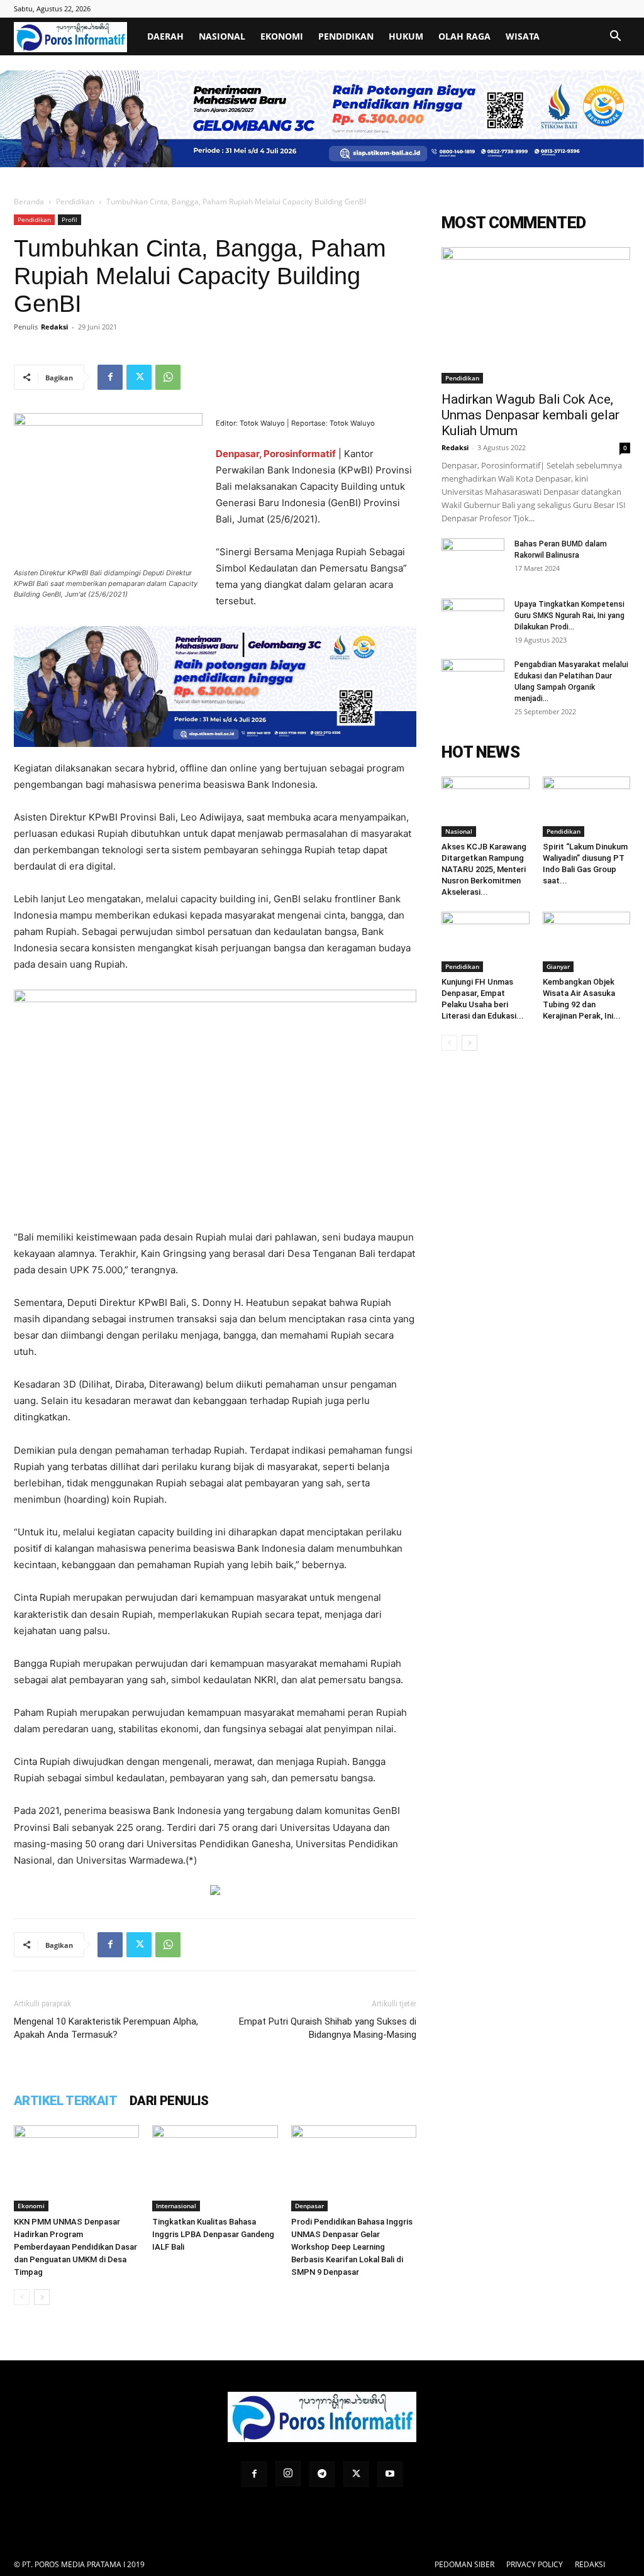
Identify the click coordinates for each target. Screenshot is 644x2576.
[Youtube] (390, 2474)
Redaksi (54, 327)
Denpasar (309, 2206)
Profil (69, 219)
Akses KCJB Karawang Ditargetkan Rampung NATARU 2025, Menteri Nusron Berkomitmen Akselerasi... (484, 869)
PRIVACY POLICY (535, 2564)
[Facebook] (110, 377)
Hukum (406, 36)
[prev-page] (22, 2297)
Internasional (176, 2206)
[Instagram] (288, 2474)
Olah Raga (464, 36)
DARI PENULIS (169, 2101)
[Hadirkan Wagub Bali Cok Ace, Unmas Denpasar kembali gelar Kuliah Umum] (536, 316)
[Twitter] (139, 377)
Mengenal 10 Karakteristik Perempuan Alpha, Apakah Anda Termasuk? (106, 2028)
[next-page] (42, 2297)
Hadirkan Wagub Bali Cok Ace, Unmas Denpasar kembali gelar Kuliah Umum (530, 415)
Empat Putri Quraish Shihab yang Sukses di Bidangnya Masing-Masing (328, 2028)
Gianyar (558, 966)
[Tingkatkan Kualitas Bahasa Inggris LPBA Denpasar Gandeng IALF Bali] (215, 2168)
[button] (615, 37)
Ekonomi (282, 36)
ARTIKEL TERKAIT (65, 2101)
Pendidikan (346, 36)
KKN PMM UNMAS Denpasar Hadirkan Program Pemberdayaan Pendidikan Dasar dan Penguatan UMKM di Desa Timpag (75, 2247)
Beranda (29, 202)
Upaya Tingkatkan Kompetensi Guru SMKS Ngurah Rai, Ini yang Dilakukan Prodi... (569, 616)
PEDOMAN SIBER (464, 2564)
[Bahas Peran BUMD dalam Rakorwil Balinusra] (473, 560)
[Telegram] (322, 2474)
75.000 (107, 1270)
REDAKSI (590, 2564)
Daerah (165, 36)
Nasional (222, 36)
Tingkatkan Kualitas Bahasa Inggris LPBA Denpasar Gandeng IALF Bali (213, 2234)
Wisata (523, 36)
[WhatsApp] (168, 377)
